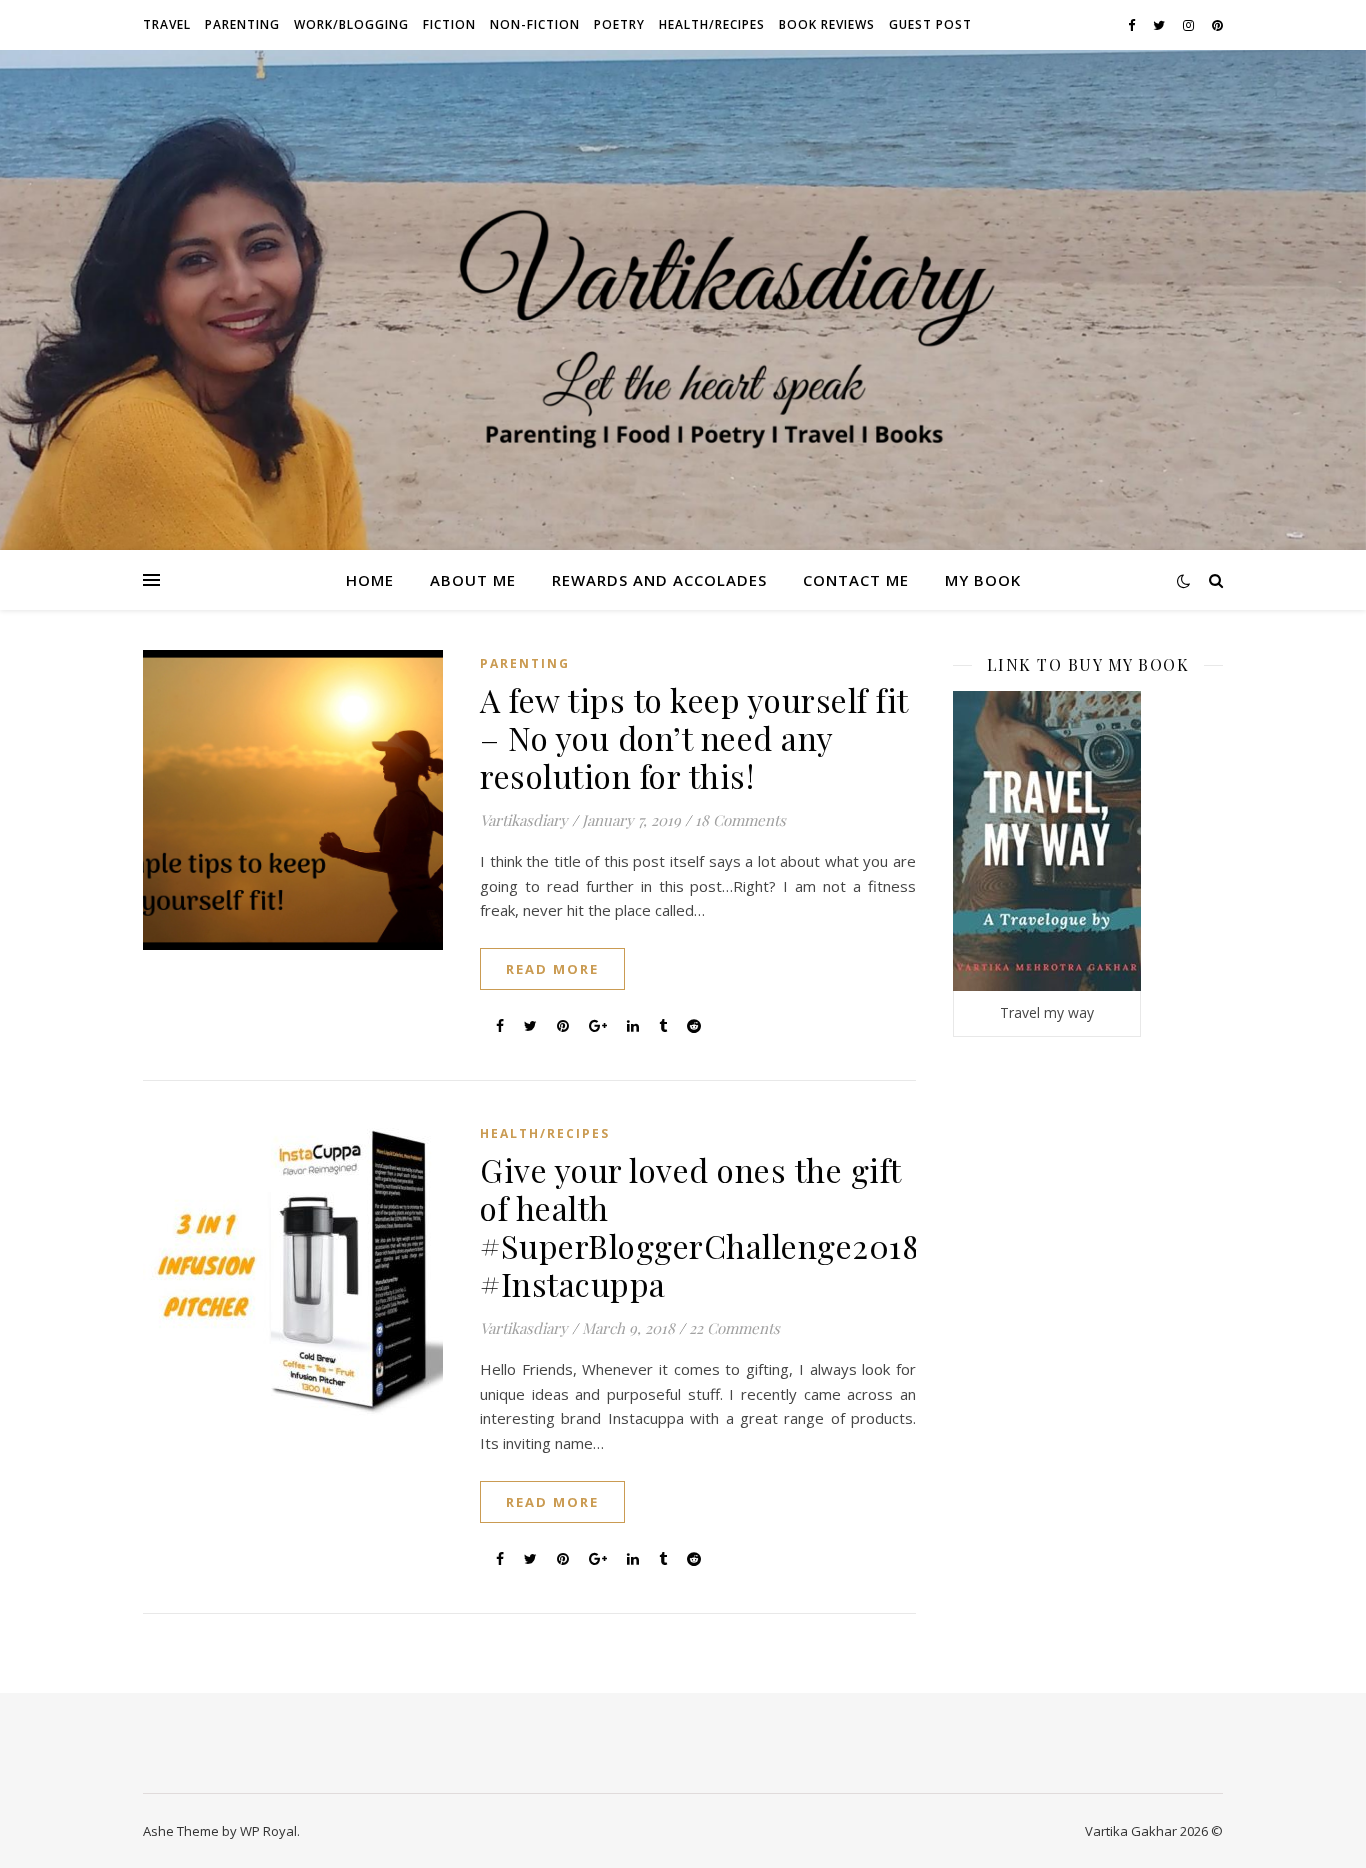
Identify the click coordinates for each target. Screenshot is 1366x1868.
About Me (473, 580)
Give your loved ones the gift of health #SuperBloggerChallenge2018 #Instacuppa (699, 1226)
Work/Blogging (351, 24)
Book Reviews (827, 24)
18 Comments (740, 820)
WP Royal (268, 1831)
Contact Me (856, 580)
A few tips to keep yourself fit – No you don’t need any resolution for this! (694, 737)
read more (552, 969)
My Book (983, 580)
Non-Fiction (535, 24)
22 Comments (734, 1328)
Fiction (449, 24)
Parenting (242, 24)
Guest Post (930, 24)
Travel (167, 24)
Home (370, 580)
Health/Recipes (712, 24)
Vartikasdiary (524, 820)
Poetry (619, 24)
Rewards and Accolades (659, 580)
